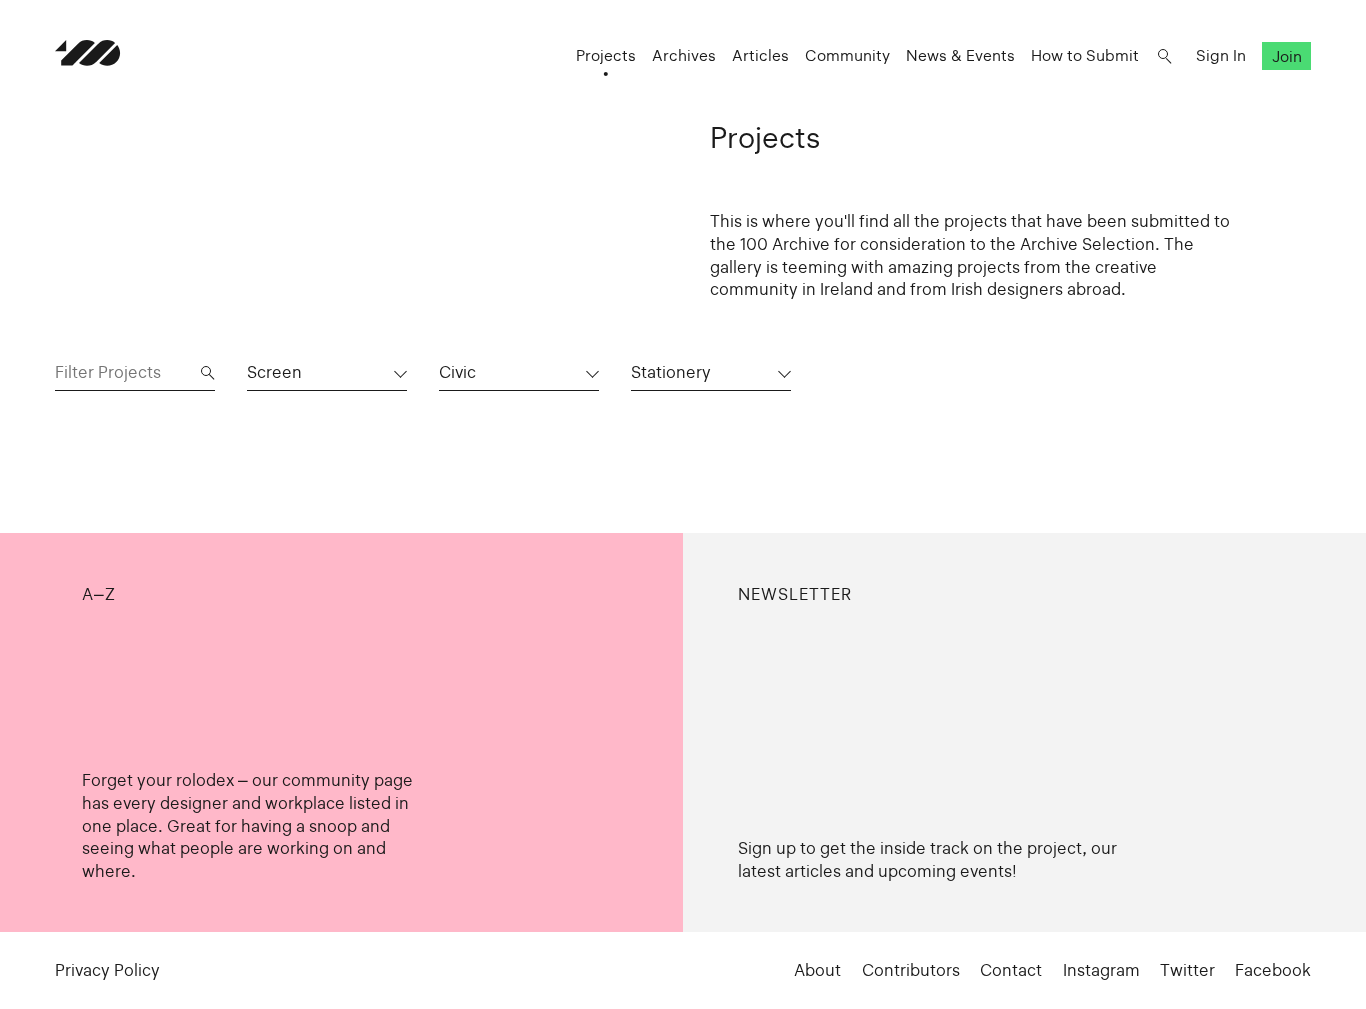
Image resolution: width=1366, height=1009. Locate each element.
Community (847, 55)
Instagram (1101, 970)
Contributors (911, 970)
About (817, 970)
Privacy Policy (107, 970)
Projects (606, 55)
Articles (760, 55)
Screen (274, 372)
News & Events (960, 55)
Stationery (671, 372)
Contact (1011, 970)
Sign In (1221, 55)
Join (1287, 55)
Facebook (1273, 970)
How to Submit (1085, 55)
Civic (457, 372)
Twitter (1187, 970)
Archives (684, 55)
